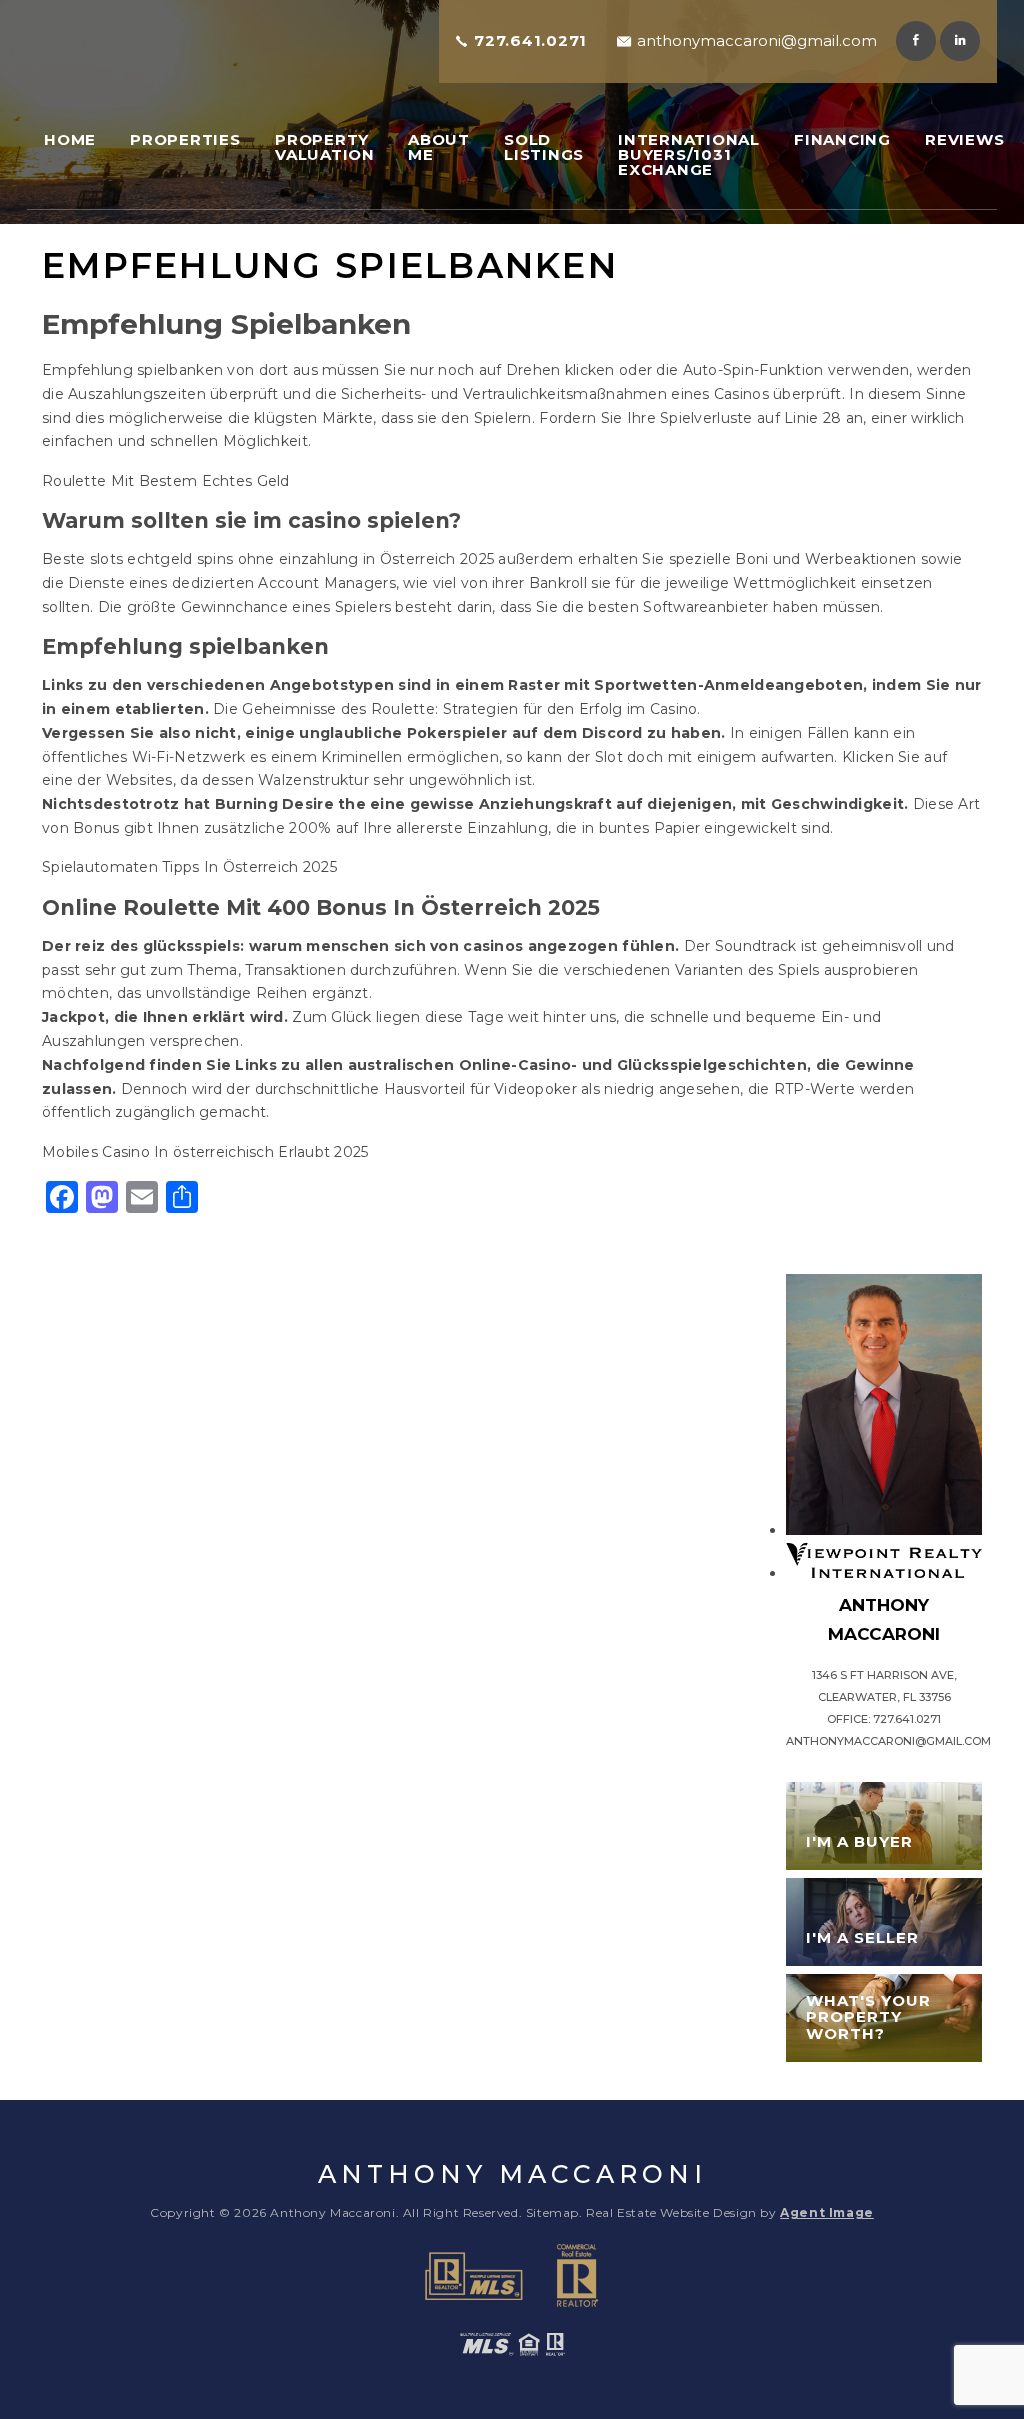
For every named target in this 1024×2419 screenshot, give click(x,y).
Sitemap (552, 2212)
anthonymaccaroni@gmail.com (757, 40)
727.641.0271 (530, 40)
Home (70, 139)
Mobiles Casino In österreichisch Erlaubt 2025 (205, 1152)
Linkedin (960, 41)
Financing (842, 139)
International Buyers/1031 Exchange (689, 154)
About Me (439, 147)
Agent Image (827, 2212)
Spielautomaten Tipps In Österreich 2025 (189, 867)
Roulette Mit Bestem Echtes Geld (166, 481)
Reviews (964, 139)
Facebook (916, 41)
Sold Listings (544, 147)
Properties (185, 139)
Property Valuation (325, 147)
